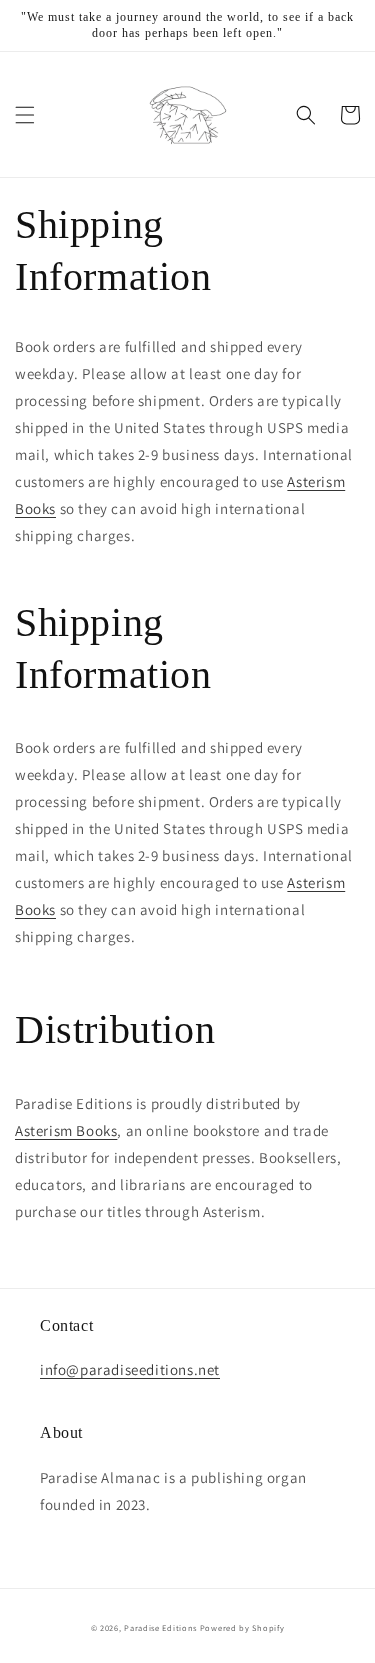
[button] (25, 115)
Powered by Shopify (242, 1627)
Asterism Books (66, 1130)
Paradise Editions (160, 1627)
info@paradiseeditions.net (130, 1369)
